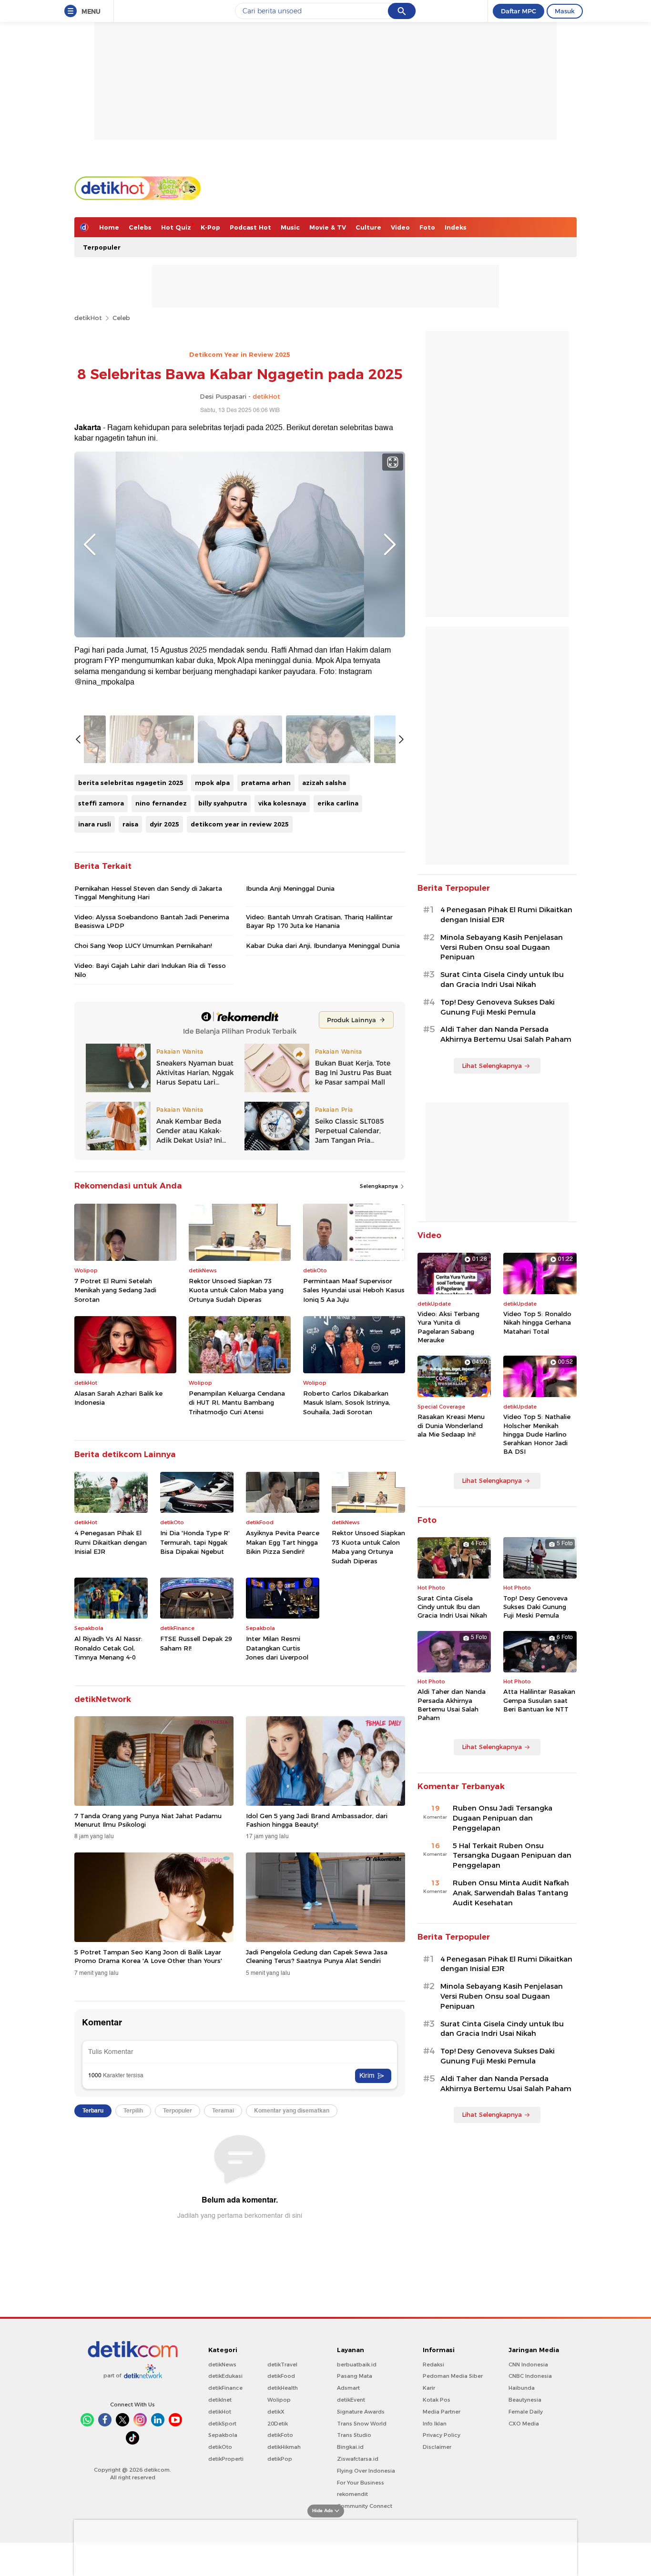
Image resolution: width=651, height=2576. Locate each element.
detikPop (280, 2459)
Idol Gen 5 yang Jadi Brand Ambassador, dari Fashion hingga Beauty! (317, 1820)
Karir (429, 2388)
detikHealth (283, 2388)
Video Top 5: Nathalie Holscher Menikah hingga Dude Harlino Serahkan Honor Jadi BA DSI (537, 1434)
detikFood (281, 2376)
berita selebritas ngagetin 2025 (131, 783)
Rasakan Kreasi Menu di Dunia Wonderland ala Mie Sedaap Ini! (451, 1425)
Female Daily (526, 2412)
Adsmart (348, 2388)
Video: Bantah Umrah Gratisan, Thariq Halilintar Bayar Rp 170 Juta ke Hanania (319, 921)
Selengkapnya (380, 1186)
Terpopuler (102, 247)
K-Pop (210, 227)
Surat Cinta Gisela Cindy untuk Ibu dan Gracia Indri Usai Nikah (502, 980)
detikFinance (225, 2388)
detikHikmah (284, 2447)
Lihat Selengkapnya (492, 1066)
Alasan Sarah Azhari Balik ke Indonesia (118, 1398)
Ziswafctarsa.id (358, 2459)
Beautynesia (525, 2400)
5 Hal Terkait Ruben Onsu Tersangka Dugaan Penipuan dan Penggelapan (512, 1856)
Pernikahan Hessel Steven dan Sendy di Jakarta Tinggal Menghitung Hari (148, 893)
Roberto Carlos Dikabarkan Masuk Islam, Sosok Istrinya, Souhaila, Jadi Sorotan (347, 1403)
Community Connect (365, 2506)
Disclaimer (437, 2447)
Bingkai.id (350, 2447)
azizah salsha (324, 783)
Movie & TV (328, 227)
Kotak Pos (437, 2400)
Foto (427, 227)
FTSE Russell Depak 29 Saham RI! (196, 1643)
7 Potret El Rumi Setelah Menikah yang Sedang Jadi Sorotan (115, 1290)
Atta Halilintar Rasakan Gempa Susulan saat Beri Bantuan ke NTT (539, 1700)
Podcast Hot (250, 227)
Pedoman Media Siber (453, 2376)
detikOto (220, 2447)
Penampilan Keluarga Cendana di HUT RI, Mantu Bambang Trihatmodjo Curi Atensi (237, 1403)
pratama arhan (266, 783)
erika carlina (338, 803)
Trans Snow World (362, 2424)
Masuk (565, 11)
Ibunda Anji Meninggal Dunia (290, 888)
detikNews (222, 2365)
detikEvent (351, 2400)
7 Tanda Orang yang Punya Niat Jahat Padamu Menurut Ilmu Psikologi (148, 1820)
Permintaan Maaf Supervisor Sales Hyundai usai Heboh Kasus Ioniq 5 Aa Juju (354, 1290)
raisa (130, 824)
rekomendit (352, 2494)
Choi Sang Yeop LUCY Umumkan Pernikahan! (143, 946)
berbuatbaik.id (357, 2365)
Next (390, 544)
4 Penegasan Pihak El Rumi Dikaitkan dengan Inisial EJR (111, 1542)
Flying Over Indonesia (366, 2471)
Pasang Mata (355, 2376)
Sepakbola (223, 2435)
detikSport (222, 2424)
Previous (90, 544)
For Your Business (361, 2483)
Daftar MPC (519, 11)
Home (109, 227)
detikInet (220, 2400)
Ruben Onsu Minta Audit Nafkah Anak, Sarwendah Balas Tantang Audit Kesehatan (511, 1893)
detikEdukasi (225, 2376)
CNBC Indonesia (530, 2376)
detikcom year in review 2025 (240, 824)
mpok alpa (212, 783)
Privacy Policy (442, 2435)
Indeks (456, 227)
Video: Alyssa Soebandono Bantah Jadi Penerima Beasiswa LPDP (152, 921)
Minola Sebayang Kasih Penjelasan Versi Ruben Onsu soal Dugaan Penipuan (502, 947)
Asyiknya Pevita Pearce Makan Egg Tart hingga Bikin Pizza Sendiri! (283, 1542)
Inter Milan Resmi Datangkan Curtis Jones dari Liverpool (277, 1648)
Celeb (121, 318)
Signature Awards (361, 2412)
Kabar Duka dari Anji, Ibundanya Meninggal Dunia (323, 946)
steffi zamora (101, 803)
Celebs (140, 227)
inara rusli (95, 824)
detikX (276, 2412)
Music (290, 227)
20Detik (278, 2424)
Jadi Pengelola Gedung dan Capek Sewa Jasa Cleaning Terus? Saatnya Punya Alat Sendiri (317, 1956)
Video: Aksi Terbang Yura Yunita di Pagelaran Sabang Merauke (448, 1327)
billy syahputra (223, 803)
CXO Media (524, 2424)
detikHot (88, 318)
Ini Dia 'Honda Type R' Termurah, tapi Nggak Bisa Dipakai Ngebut (195, 1542)
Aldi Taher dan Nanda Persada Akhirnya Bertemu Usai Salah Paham (506, 1034)
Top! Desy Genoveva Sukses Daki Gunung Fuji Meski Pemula (498, 1007)
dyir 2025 (164, 824)
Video (400, 227)
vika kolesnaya (282, 803)
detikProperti (226, 2459)
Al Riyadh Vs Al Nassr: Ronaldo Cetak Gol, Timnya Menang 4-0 (108, 1648)
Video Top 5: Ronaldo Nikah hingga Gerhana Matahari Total (537, 1322)
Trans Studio (354, 2435)
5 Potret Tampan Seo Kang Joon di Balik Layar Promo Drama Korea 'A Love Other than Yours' (148, 1956)
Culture (368, 227)
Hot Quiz (176, 227)
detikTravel (282, 2365)
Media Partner (442, 2412)
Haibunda (522, 2388)
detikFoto (280, 2435)
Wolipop (279, 2400)
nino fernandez (161, 803)
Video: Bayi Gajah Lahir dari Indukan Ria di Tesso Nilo (150, 970)
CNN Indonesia (528, 2365)
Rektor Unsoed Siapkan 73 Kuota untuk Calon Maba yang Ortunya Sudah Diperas (236, 1290)
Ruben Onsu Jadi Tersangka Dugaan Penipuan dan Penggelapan (503, 1818)
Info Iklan (435, 2424)
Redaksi (433, 2365)
